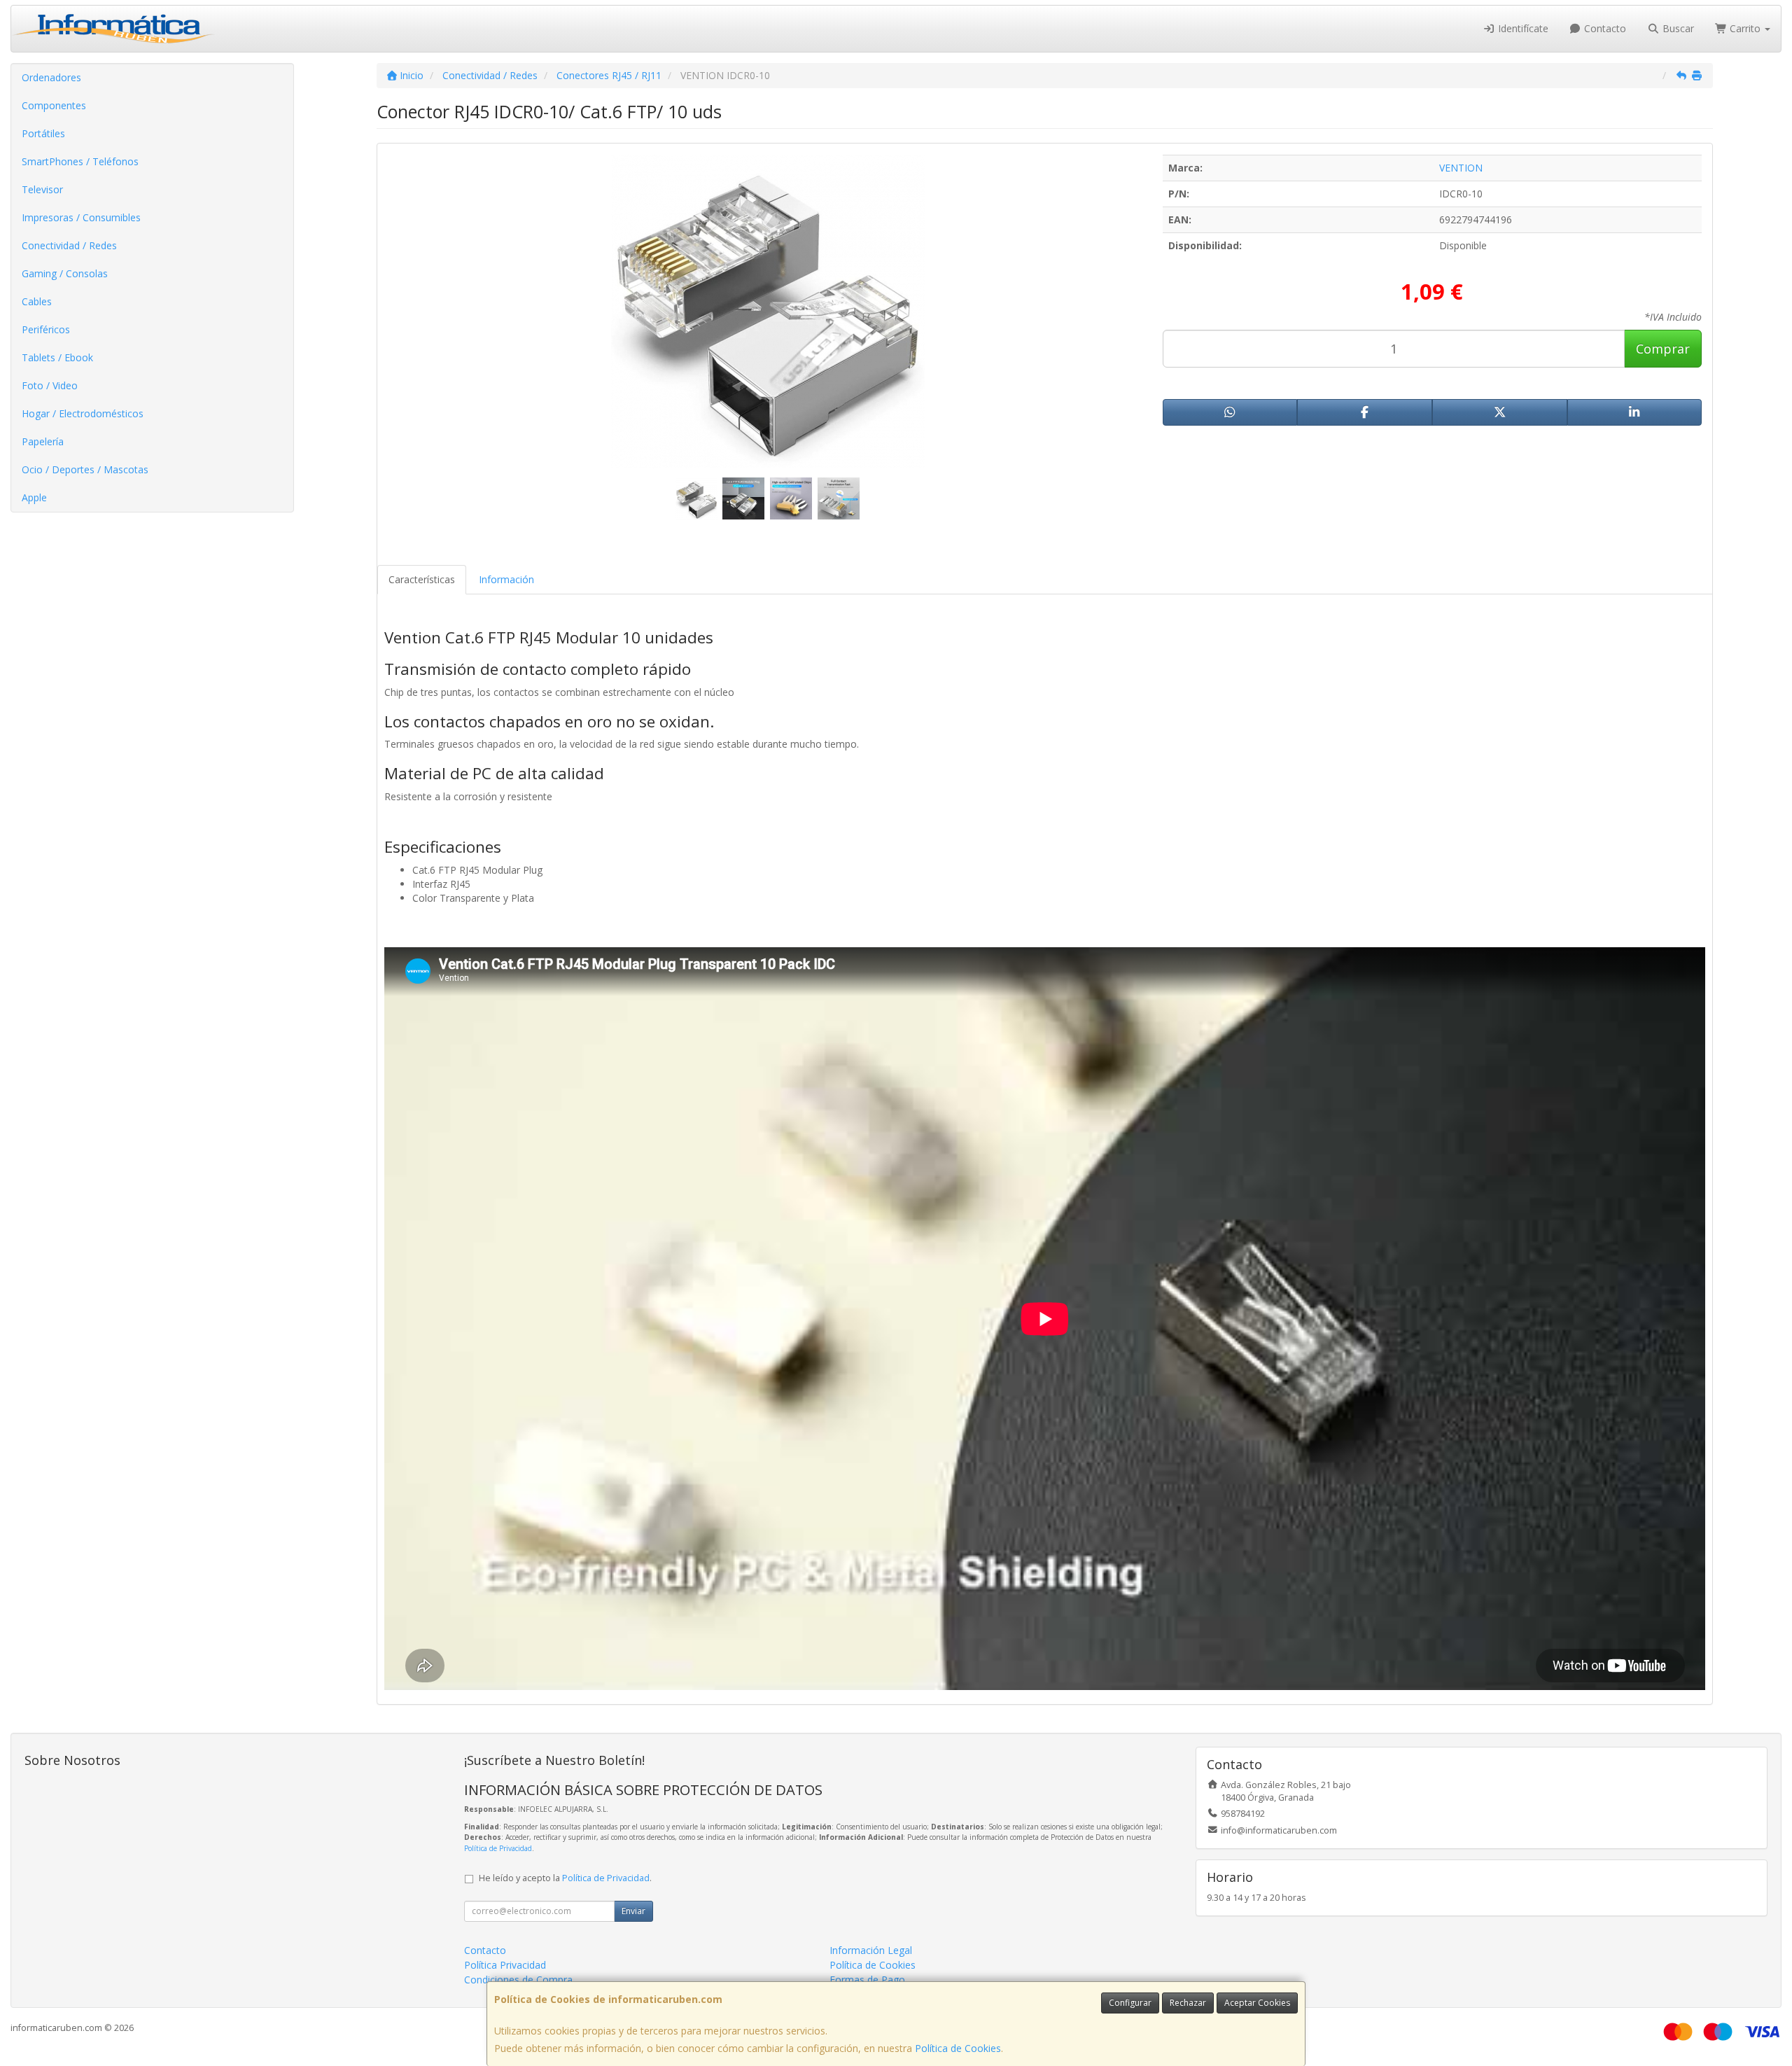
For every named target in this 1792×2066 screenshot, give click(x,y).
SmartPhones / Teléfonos (80, 161)
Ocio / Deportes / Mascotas (85, 469)
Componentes (54, 105)
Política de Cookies (958, 2048)
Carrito (1745, 28)
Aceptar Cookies (1257, 2003)
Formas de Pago (867, 1980)
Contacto (1604, 28)
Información (506, 579)
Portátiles (43, 133)
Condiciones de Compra (518, 1980)
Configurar (1130, 2003)
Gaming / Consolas (65, 273)
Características (422, 579)
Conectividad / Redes (69, 245)
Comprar (1663, 349)
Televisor (42, 189)
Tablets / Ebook (57, 357)
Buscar (1677, 28)
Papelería (43, 441)
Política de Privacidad (498, 1848)
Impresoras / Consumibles (81, 217)
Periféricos (46, 329)
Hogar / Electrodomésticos (83, 413)
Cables (37, 301)
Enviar (633, 1911)
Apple (34, 497)
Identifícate (1522, 28)
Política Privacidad (505, 1965)
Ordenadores (51, 77)
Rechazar (1188, 2003)
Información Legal (871, 1950)
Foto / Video (50, 385)
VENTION (1461, 168)
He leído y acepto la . (565, 1878)
